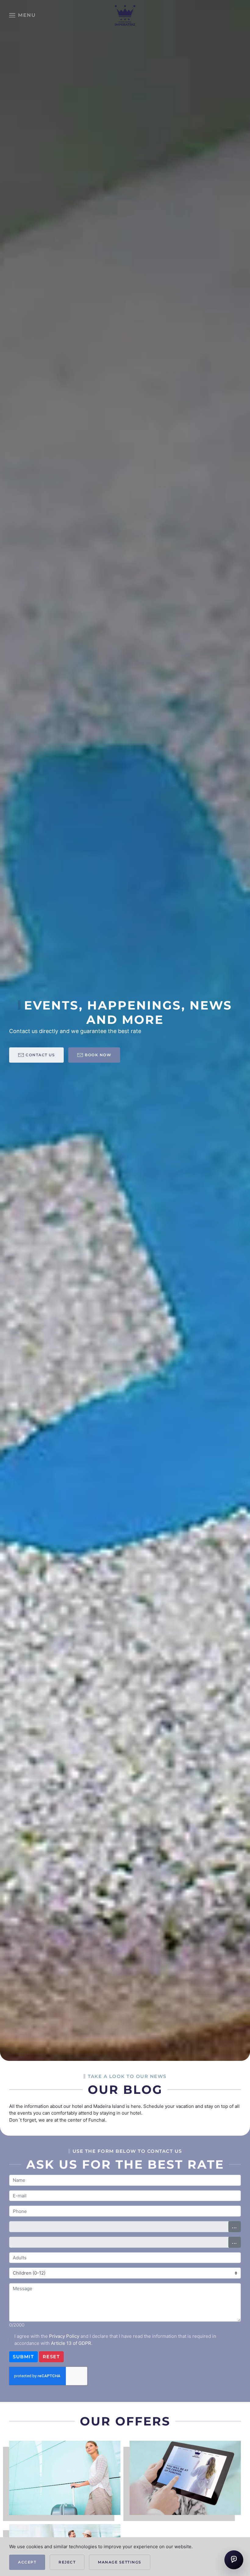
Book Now (98, 1055)
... (235, 2227)
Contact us (40, 1055)
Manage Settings (120, 2562)
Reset (51, 2357)
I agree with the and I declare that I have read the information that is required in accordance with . (115, 2340)
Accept (27, 2562)
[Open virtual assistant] (234, 2560)
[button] (22, 15)
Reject (67, 2562)
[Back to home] (125, 15)
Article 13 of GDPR (71, 2343)
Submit (23, 2357)
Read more (65, 2492)
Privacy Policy (64, 2336)
